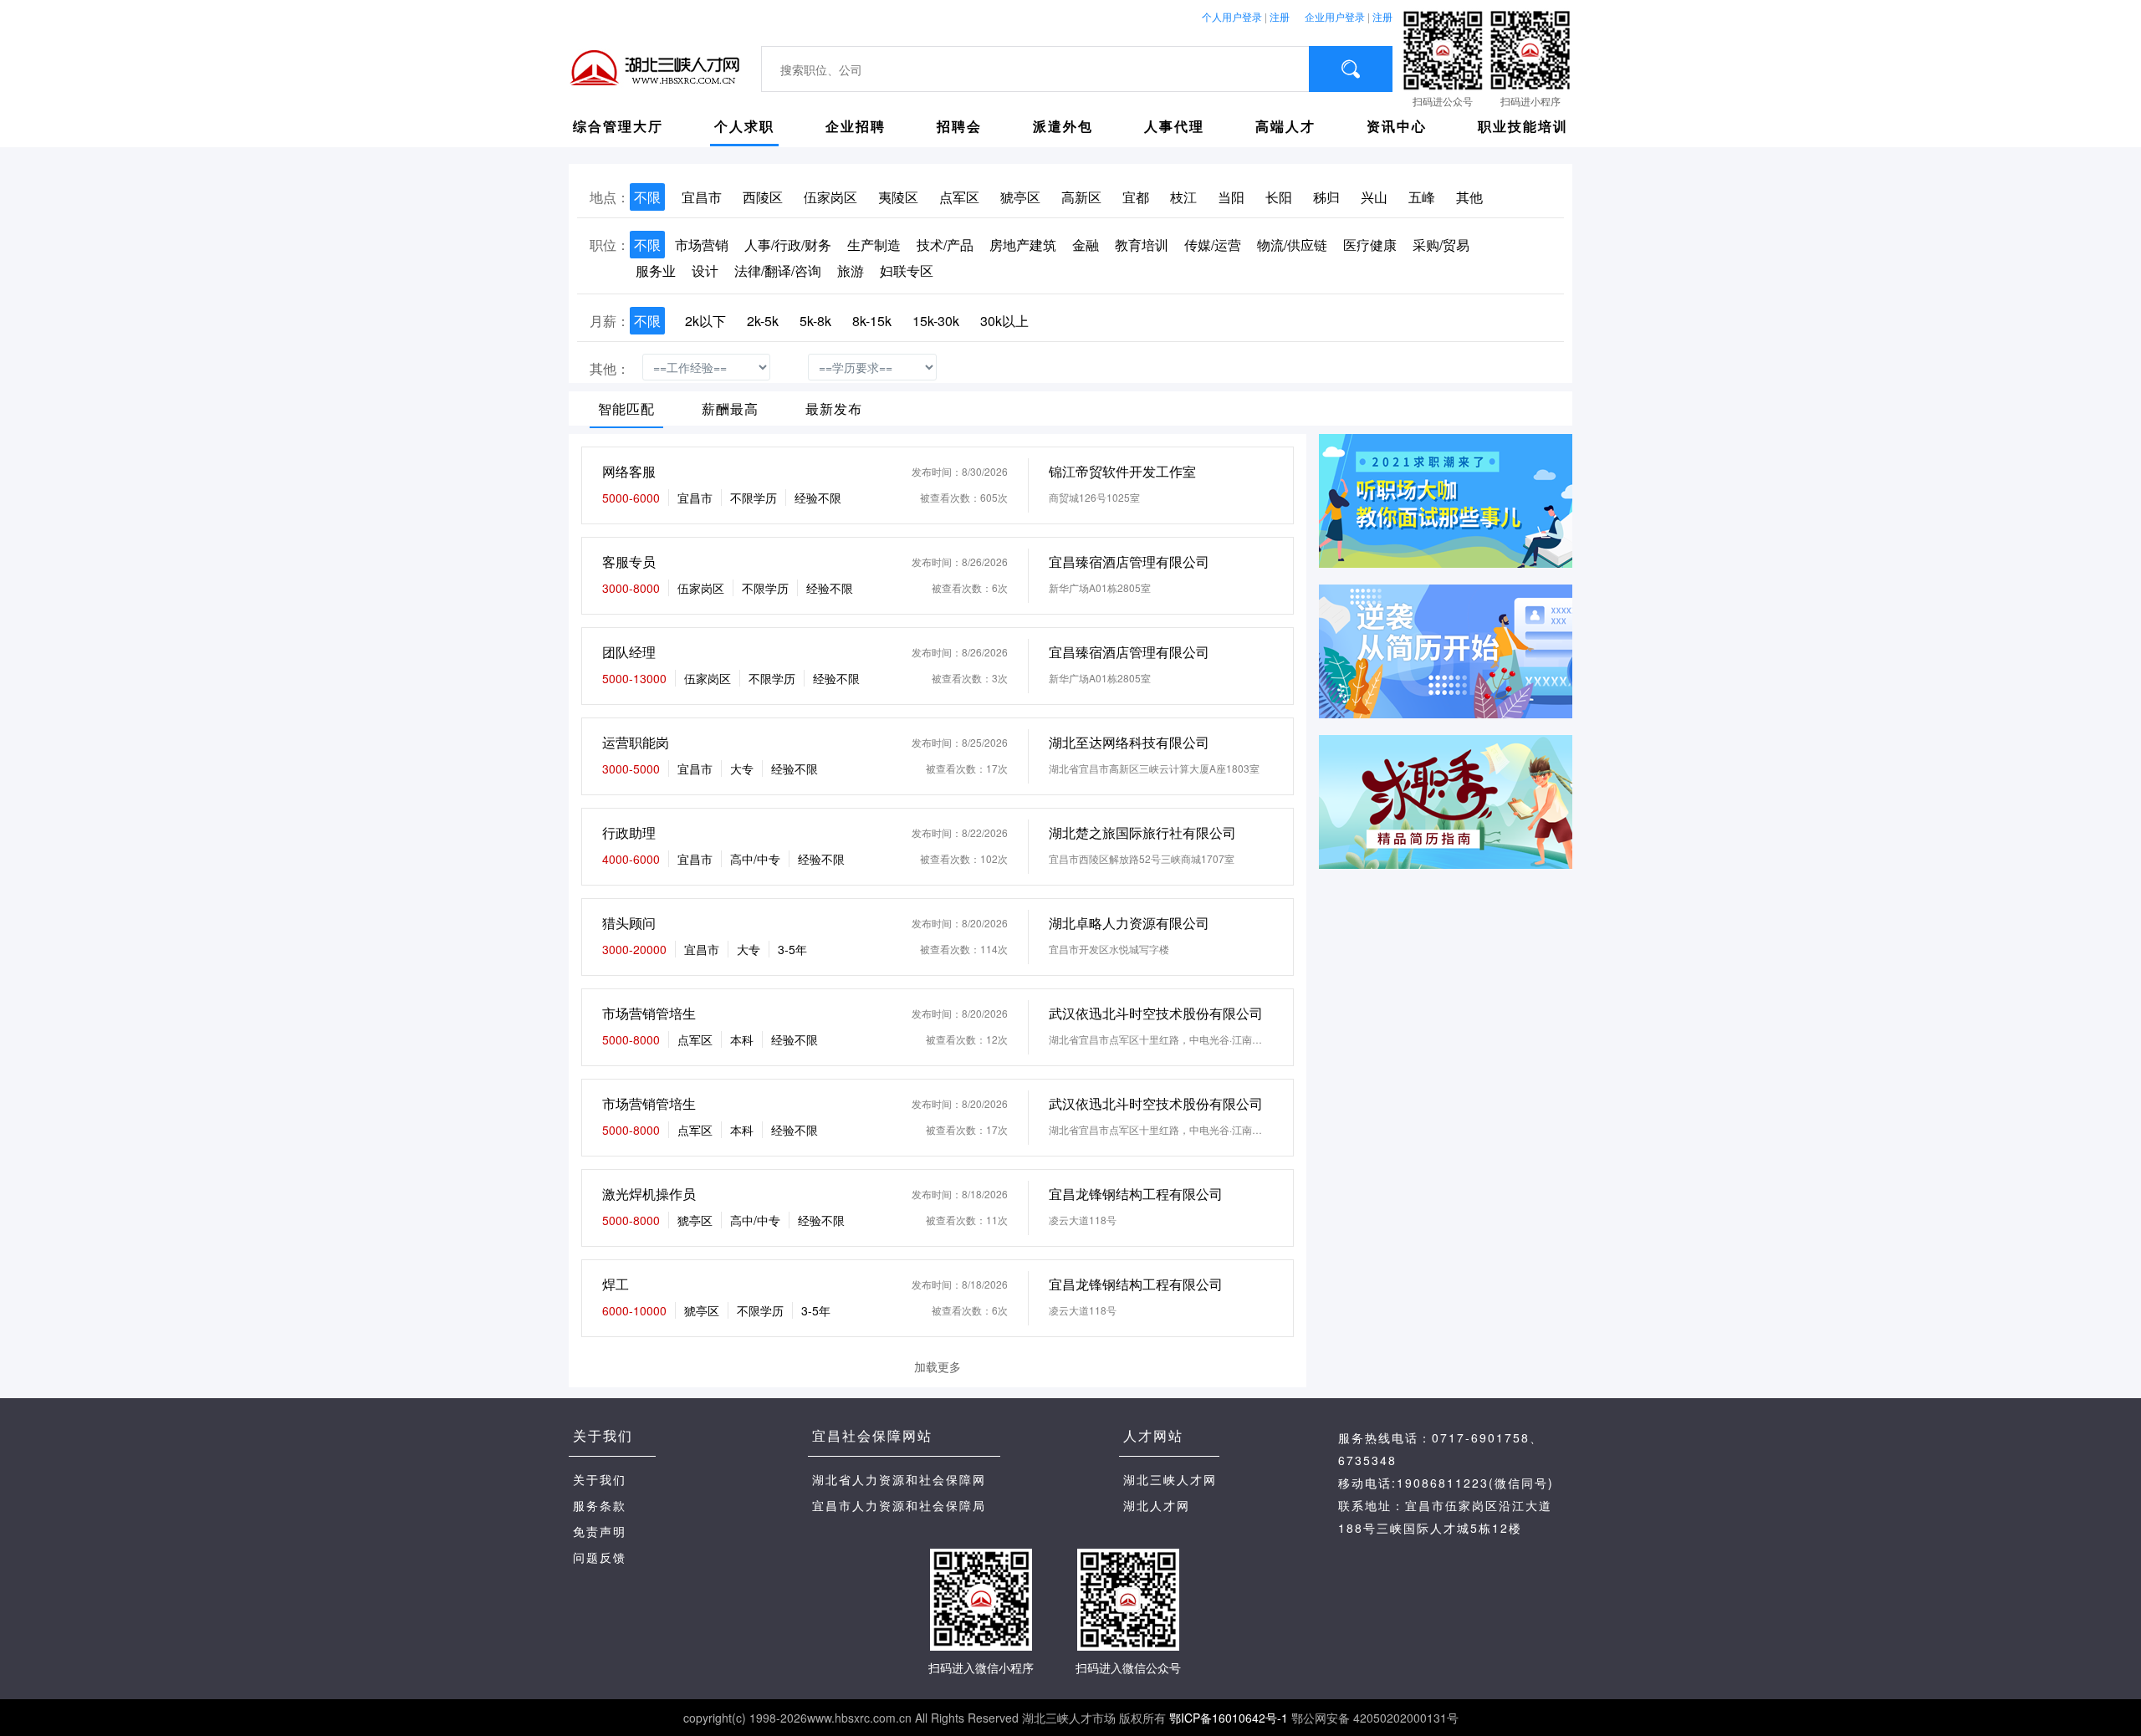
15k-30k (936, 321)
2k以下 (705, 321)
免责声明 (600, 1531)
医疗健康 (1370, 245)
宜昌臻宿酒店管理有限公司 (1129, 562)
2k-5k (763, 321)
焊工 (616, 1284)
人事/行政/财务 (788, 245)
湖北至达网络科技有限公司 (1129, 742)
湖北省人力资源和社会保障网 (899, 1479)
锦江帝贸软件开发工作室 (1122, 471)
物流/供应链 (1292, 245)
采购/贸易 (1441, 245)
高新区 (1081, 197)
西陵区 (763, 197)
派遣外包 (1063, 126)
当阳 (1231, 197)
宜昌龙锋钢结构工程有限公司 (1136, 1194)
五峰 (1422, 197)
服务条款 (600, 1505)
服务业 (656, 271)
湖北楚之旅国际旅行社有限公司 (1142, 832)
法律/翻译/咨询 (778, 271)
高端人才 (1285, 126)
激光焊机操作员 (649, 1194)
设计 (705, 271)
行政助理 (629, 832)
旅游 (851, 271)
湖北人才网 (1157, 1505)
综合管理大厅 (618, 126)
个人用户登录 (1232, 16)
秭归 (1326, 197)
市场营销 (702, 245)
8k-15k (872, 321)
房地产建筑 (1023, 245)
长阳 (1279, 197)
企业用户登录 (1335, 16)
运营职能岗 (636, 742)
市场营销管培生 (649, 1013)
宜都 (1136, 197)
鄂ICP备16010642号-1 (1229, 1718)
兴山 (1374, 197)
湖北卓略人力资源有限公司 (1129, 923)
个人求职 (744, 126)
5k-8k (815, 321)
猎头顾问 (629, 923)
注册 (1280, 16)
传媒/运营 (1213, 245)
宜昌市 (702, 197)
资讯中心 (1397, 126)
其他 (1469, 197)
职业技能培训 (1523, 126)
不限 (647, 197)
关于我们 (600, 1479)
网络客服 (629, 471)
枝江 (1183, 197)
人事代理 (1174, 126)
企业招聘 (856, 126)
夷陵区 (898, 197)
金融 (1086, 245)
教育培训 (1142, 245)
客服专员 (629, 562)
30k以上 (1004, 321)
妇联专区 (907, 271)
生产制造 (874, 245)
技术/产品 (945, 245)
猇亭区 (1020, 197)
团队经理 (629, 652)
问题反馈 (600, 1557)
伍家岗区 (830, 197)
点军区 (959, 197)
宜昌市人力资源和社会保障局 (899, 1505)
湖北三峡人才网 (1170, 1479)
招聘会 (959, 126)
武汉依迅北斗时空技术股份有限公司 (1156, 1013)
